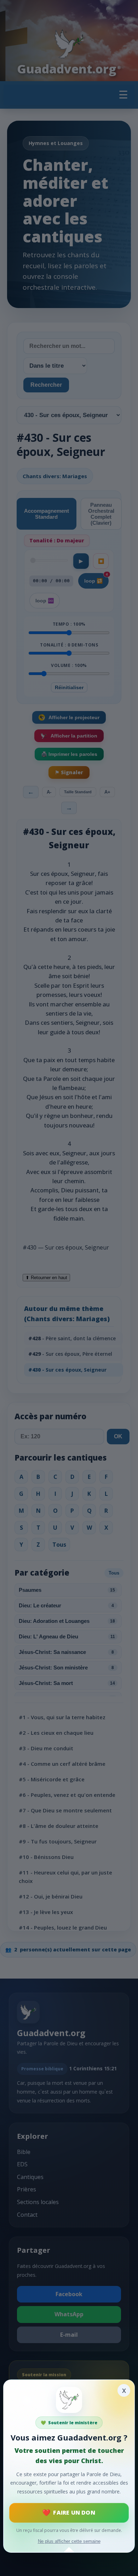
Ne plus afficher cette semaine (69, 2541)
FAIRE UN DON (74, 2512)
